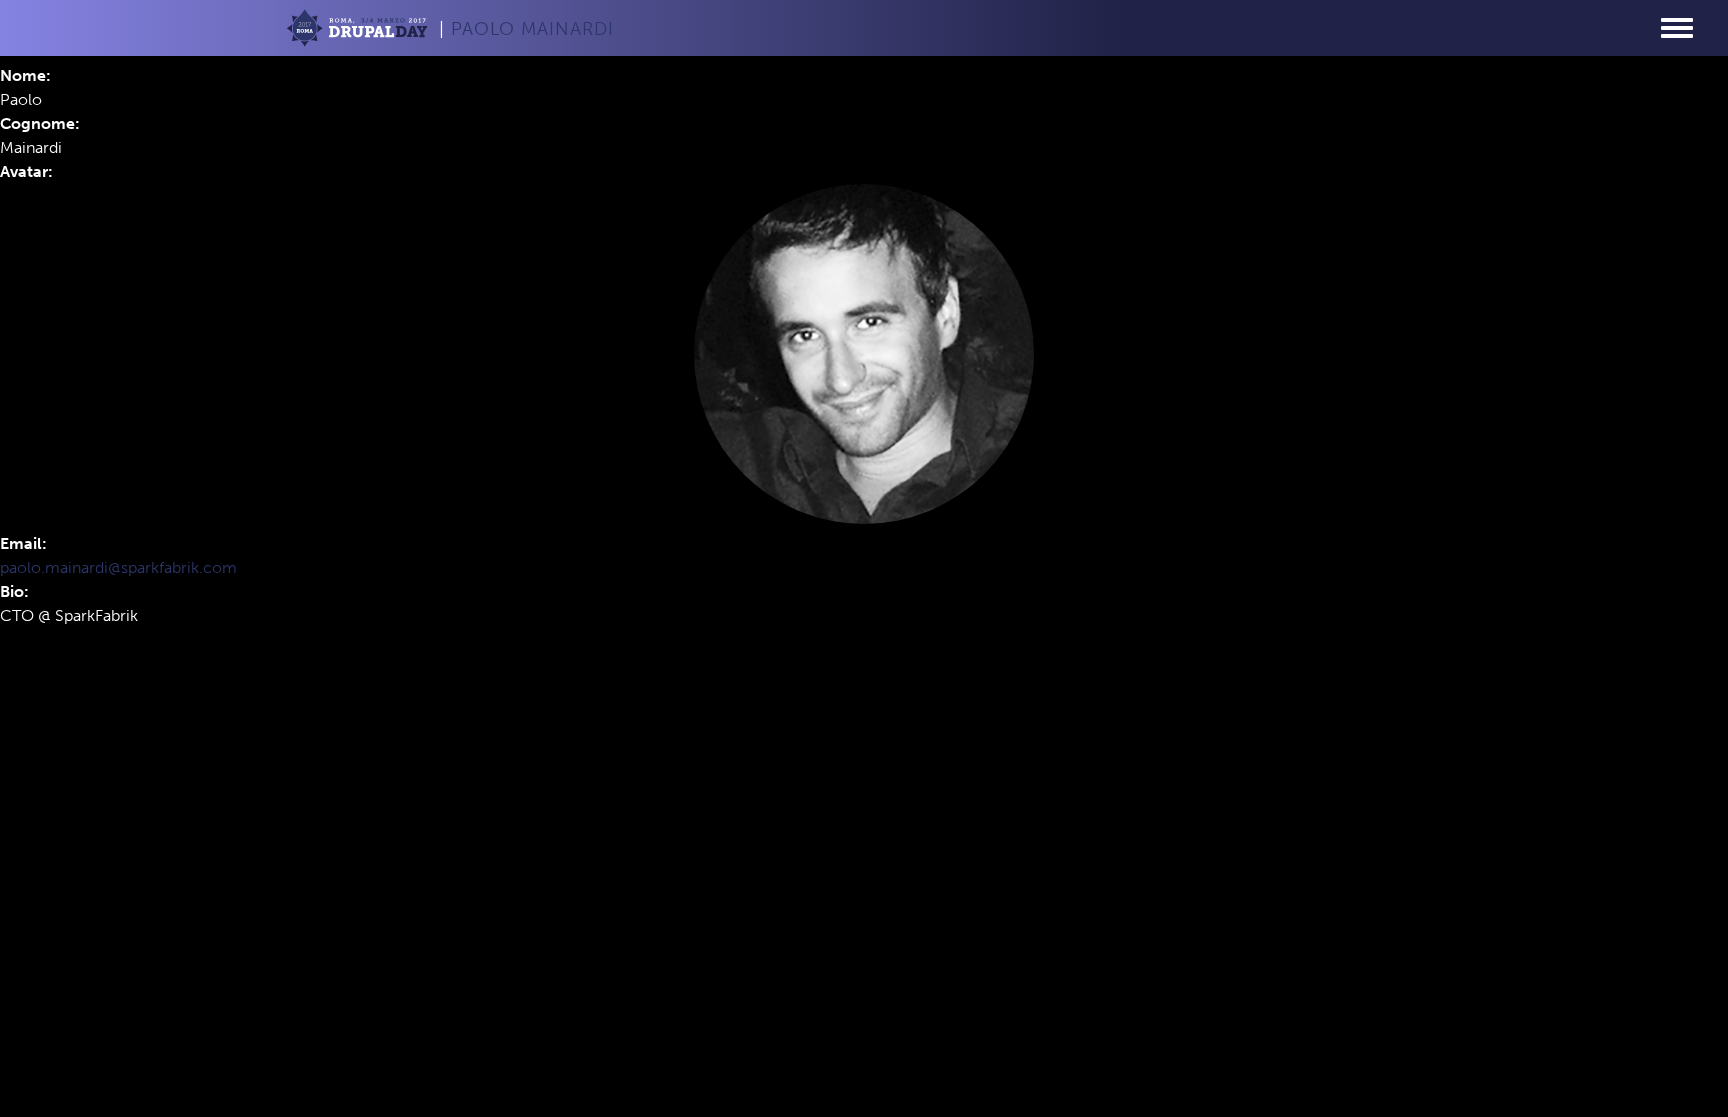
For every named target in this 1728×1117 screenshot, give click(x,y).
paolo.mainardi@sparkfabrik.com (118, 567)
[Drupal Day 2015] (359, 31)
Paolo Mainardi (532, 29)
